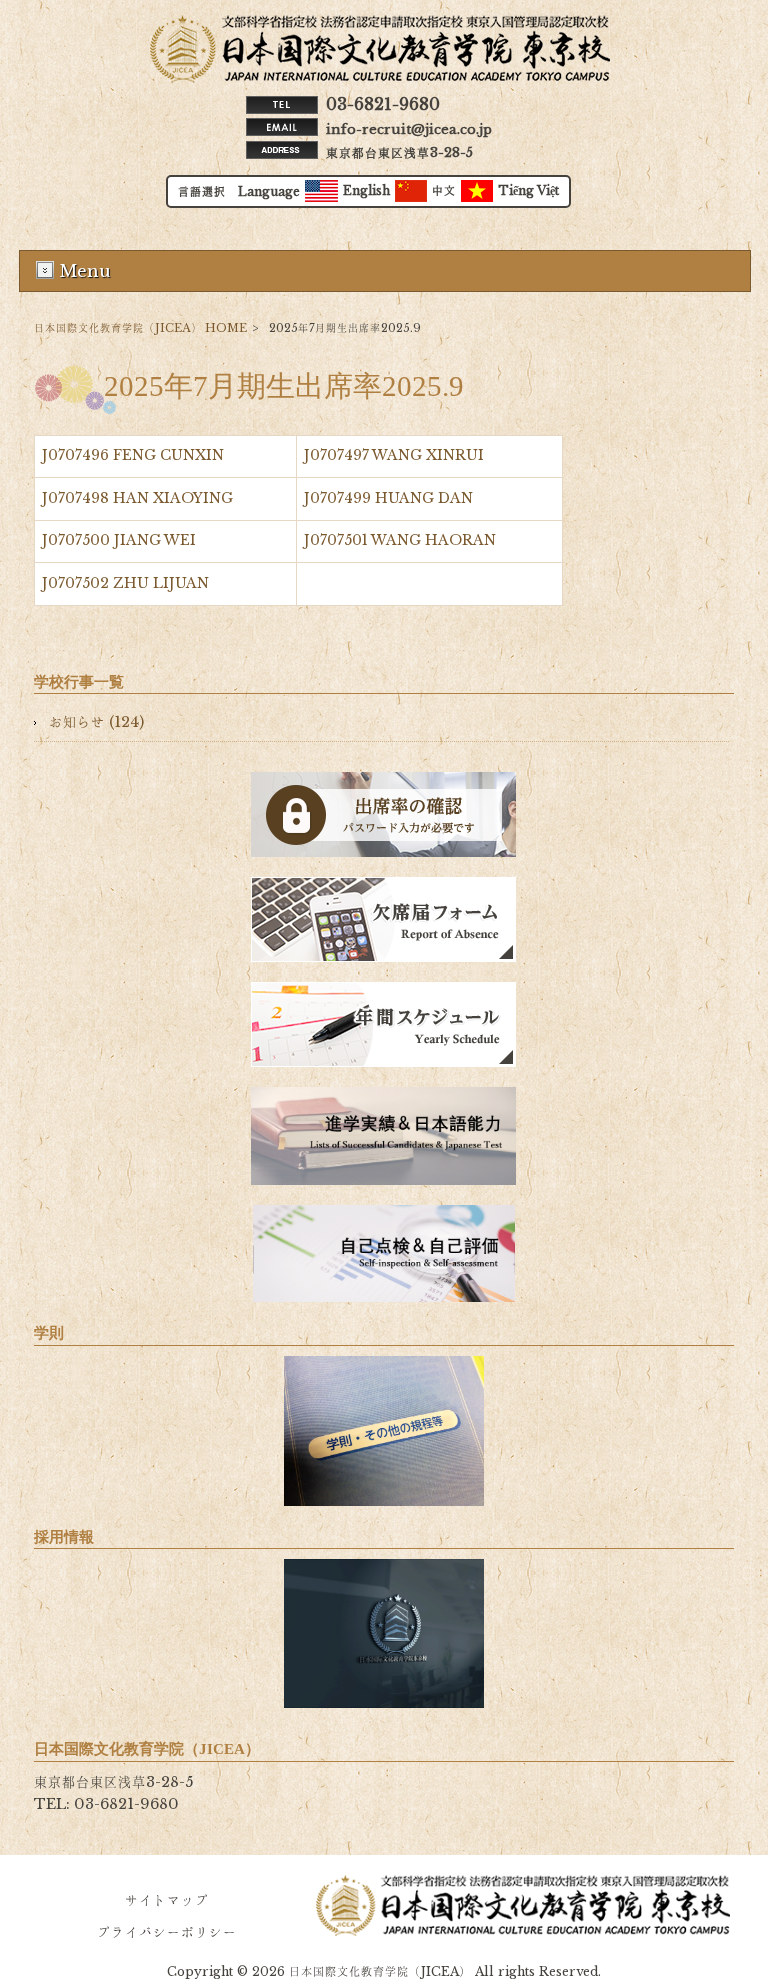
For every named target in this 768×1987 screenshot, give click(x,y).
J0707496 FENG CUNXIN (133, 455)
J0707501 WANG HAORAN (400, 540)
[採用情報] (384, 1633)
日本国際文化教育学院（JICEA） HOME (140, 328)
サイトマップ (167, 1900)
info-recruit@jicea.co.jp (409, 129)
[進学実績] (384, 1136)
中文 (444, 191)
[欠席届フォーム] (384, 919)
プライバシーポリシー (167, 1932)
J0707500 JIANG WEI (119, 540)
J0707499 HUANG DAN (388, 498)
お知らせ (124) (96, 722)
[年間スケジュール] (384, 1024)
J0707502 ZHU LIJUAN (125, 583)
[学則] (384, 1431)
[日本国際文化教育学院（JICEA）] (380, 78)
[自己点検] (384, 1253)
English (366, 191)
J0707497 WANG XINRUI (394, 455)
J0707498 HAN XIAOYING (137, 498)
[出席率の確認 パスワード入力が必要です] (384, 814)
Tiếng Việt (528, 191)
